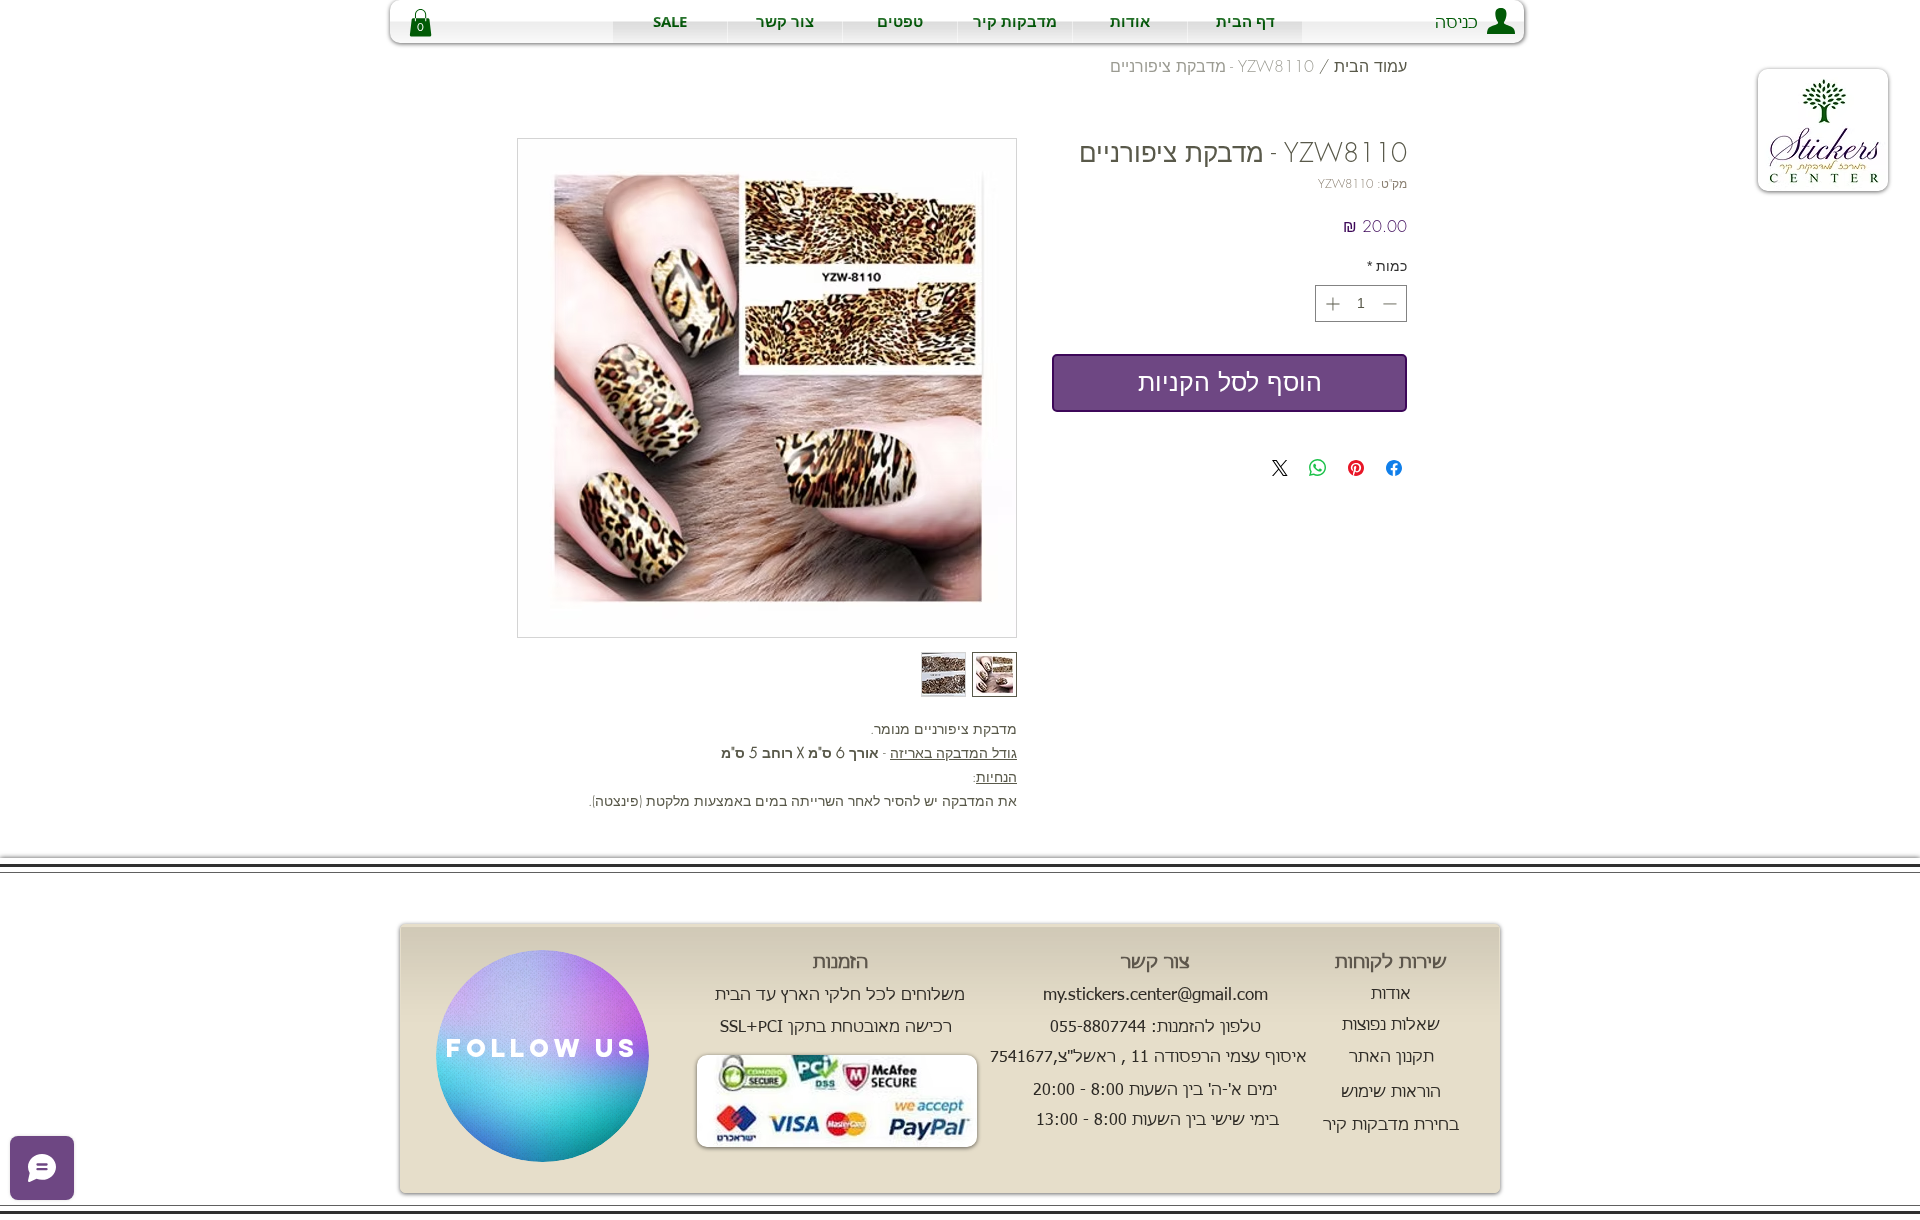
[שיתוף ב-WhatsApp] (1318, 468)
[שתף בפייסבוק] (1394, 468)
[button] (1015, 21)
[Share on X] (1280, 468)
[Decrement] (1391, 303)
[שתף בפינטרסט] (1356, 468)
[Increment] (1330, 303)
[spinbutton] (1361, 303)
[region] (542, 1056)
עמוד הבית (1370, 66)
